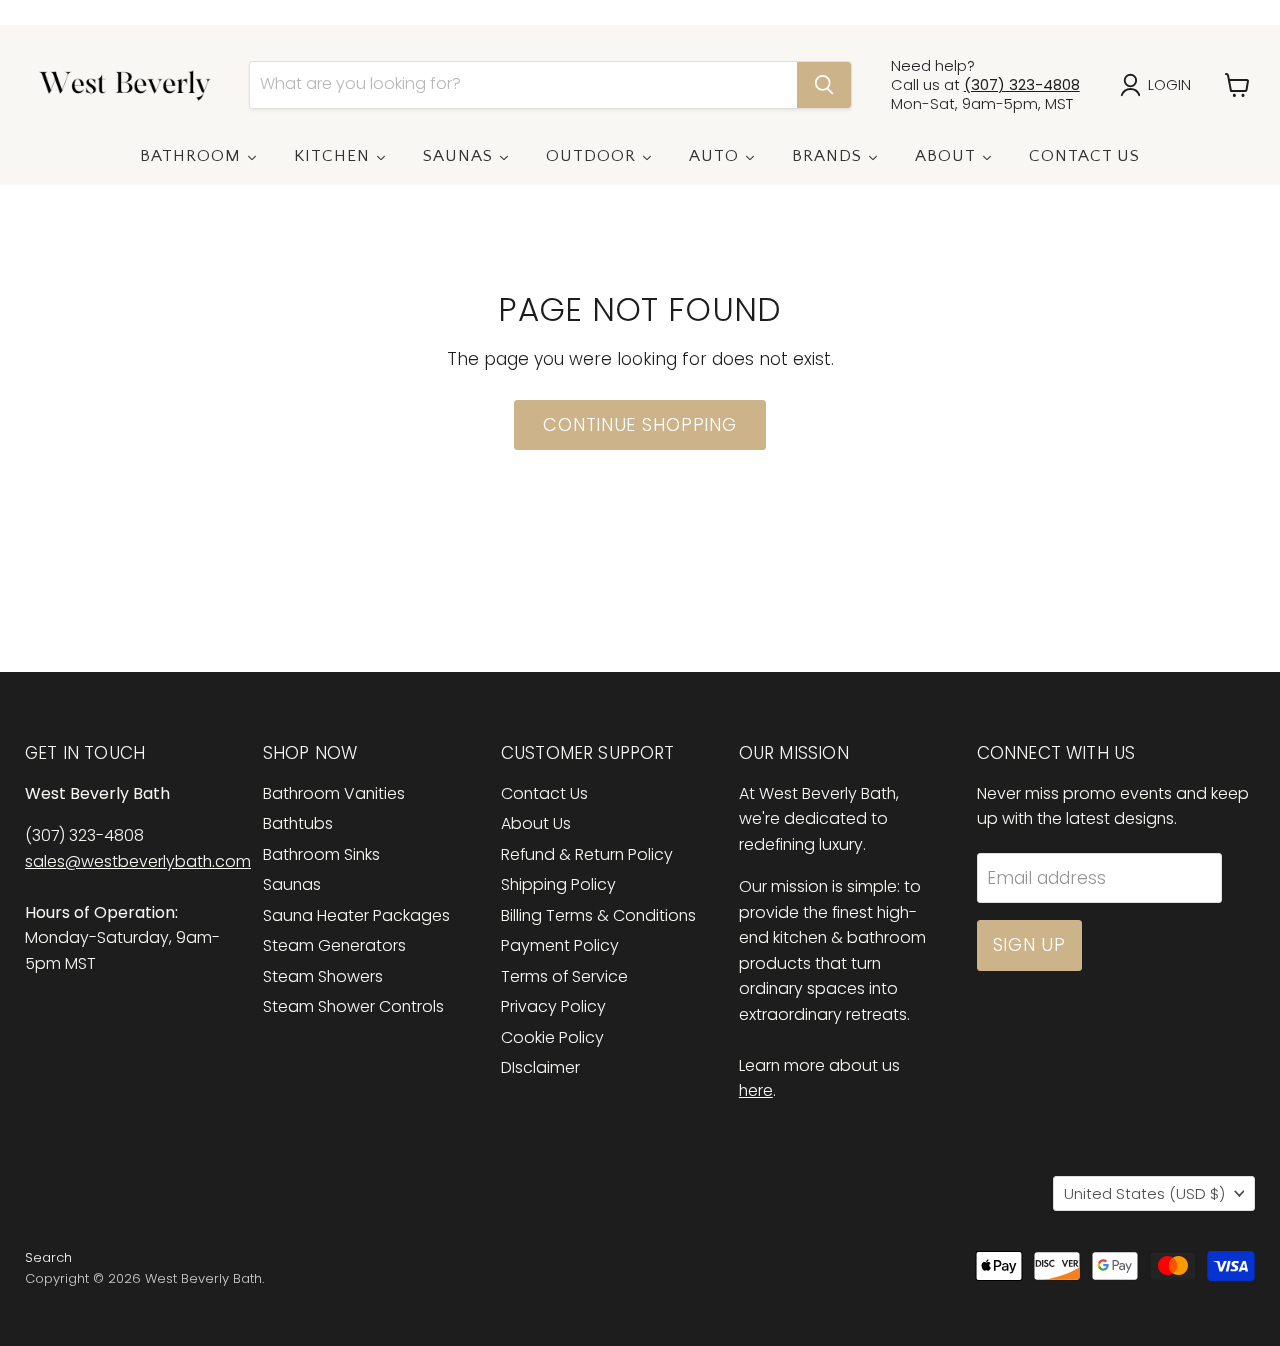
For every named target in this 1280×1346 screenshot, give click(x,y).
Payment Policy (560, 945)
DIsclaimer (540, 1067)
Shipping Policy (558, 884)
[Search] (824, 85)
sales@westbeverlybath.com (138, 861)
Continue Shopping (639, 424)
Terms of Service (564, 976)
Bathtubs (298, 823)
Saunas (292, 884)
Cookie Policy (552, 1037)
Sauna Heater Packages (356, 915)
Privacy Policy (553, 1006)
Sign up (1029, 944)
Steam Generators (334, 945)
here (756, 1090)
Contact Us (544, 793)
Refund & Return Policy (587, 854)
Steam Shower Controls (353, 1006)
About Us (536, 823)
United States (1144, 1193)
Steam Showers (323, 976)
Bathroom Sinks (321, 854)
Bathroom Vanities (334, 793)
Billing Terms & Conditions (598, 915)
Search (48, 1257)
